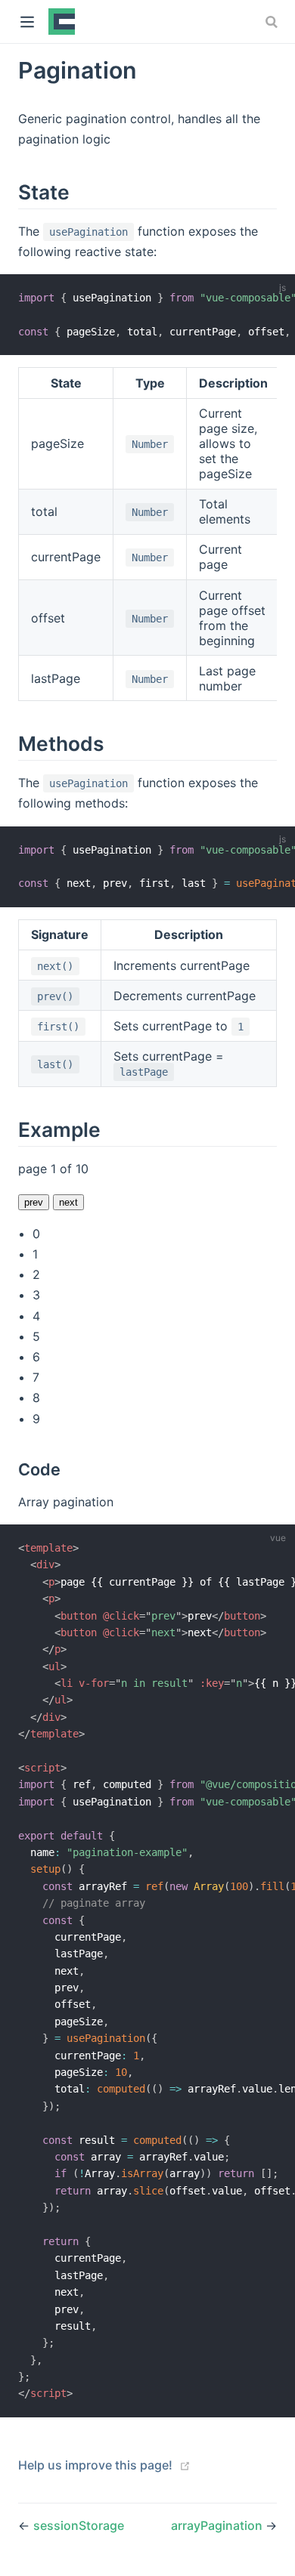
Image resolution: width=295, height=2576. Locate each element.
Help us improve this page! (95, 2465)
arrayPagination (218, 2525)
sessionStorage (79, 2525)
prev (34, 1202)
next (68, 1202)
